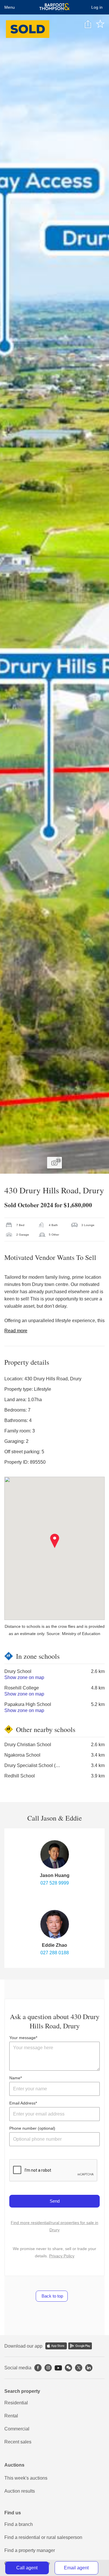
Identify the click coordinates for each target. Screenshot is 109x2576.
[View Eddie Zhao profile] (55, 1924)
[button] (54, 1541)
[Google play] (80, 2346)
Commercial (17, 2429)
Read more (16, 1331)
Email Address (22, 2103)
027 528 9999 (55, 1883)
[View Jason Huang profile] (55, 1854)
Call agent (27, 2568)
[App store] (56, 2346)
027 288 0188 (55, 1953)
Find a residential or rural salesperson (43, 2537)
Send (55, 2201)
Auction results (20, 2491)
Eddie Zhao (54, 1945)
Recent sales (18, 2442)
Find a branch (19, 2524)
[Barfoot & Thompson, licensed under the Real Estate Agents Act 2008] (54, 7)
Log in (97, 7)
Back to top (52, 2296)
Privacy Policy (62, 2256)
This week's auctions (26, 2478)
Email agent (76, 2568)
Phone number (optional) (32, 2128)
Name (15, 2078)
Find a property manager (30, 2550)
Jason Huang (55, 1875)
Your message (23, 2038)
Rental (11, 2416)
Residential (16, 2403)
